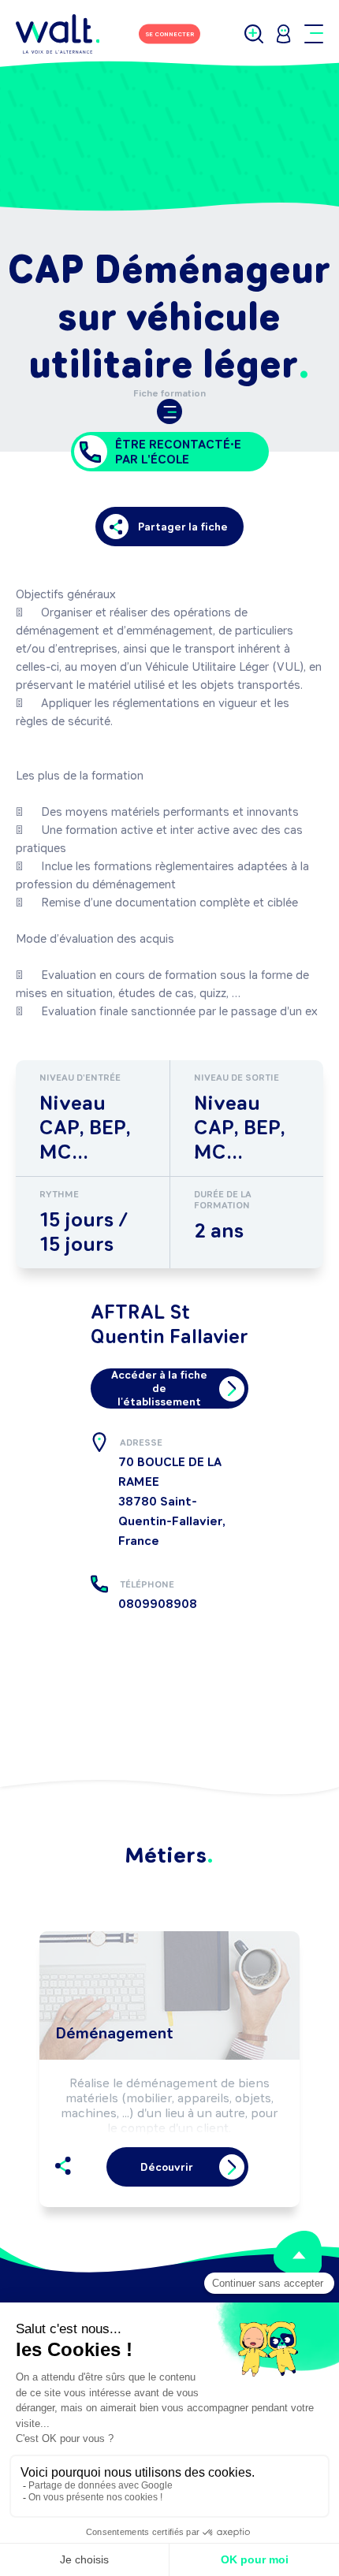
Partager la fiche (183, 527)
